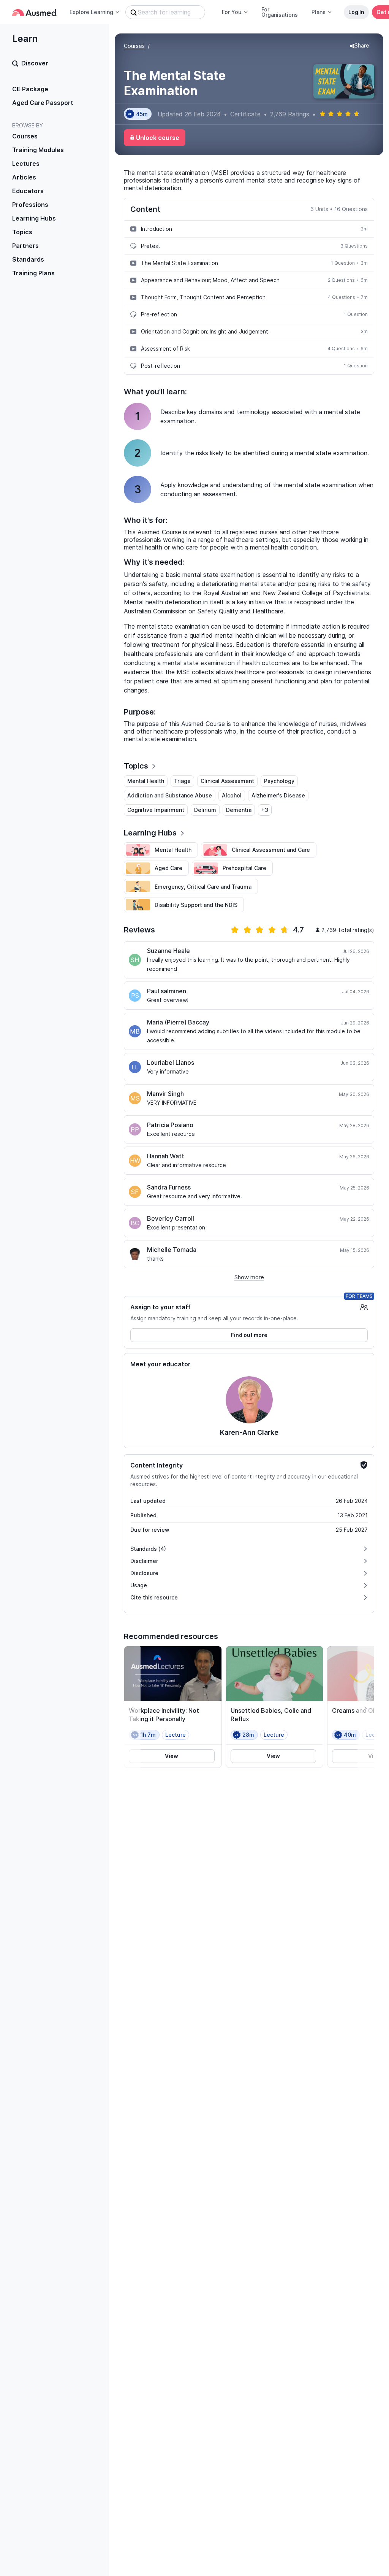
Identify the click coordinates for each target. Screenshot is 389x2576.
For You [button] (232, 12)
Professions (30, 205)
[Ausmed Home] (35, 12)
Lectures (26, 164)
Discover (35, 63)
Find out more (249, 1335)
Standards (28, 259)
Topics (22, 232)
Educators (28, 191)
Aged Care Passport (43, 103)
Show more (249, 1277)
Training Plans (33, 273)
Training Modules (38, 150)
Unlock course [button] (158, 138)
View (172, 1756)
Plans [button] (319, 12)
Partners (25, 246)
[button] (360, 46)
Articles (24, 177)
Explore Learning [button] (91, 12)
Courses (25, 136)
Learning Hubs (34, 218)
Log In (356, 12)
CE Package (30, 89)
